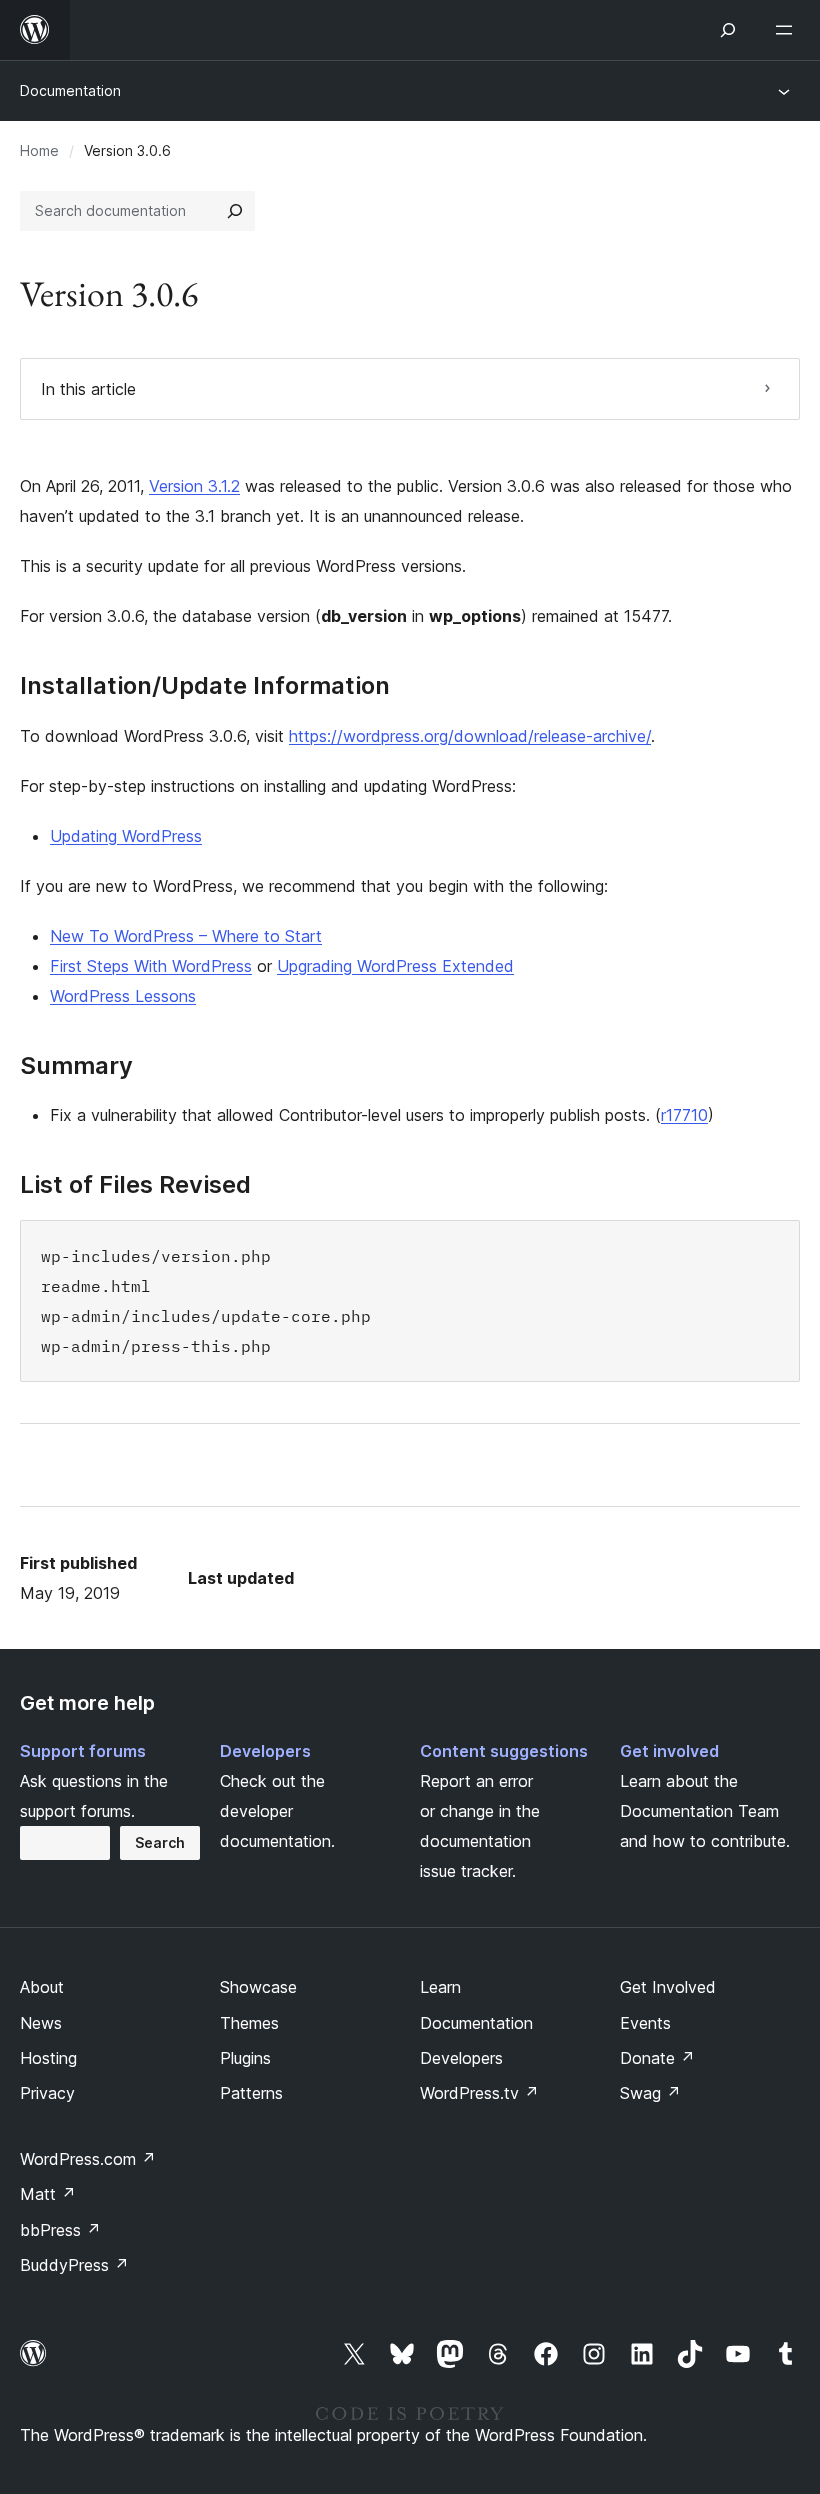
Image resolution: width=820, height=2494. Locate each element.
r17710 (684, 1115)
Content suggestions (504, 1751)
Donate (657, 2058)
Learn (440, 1987)
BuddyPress (74, 2265)
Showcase (258, 1987)
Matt (48, 2194)
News (41, 2023)
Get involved (669, 1751)
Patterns (251, 2093)
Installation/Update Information (205, 686)
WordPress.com (88, 2159)
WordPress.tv (479, 2093)
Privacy (47, 2093)
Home (39, 150)
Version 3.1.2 (194, 486)
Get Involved (668, 1987)
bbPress (60, 2230)
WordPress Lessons (123, 996)
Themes (249, 2023)
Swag (650, 2093)
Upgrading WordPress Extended (395, 966)
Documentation (70, 90)
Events (645, 2023)
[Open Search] (728, 30)
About (42, 1987)
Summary (76, 1066)
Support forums (83, 1751)
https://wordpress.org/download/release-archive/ (470, 736)
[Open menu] (788, 30)
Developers (265, 1751)
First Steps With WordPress (151, 966)
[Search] (235, 211)
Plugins (245, 2058)
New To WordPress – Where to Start (186, 936)
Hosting (48, 2058)
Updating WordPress (126, 836)
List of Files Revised (135, 1185)
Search (160, 1842)
